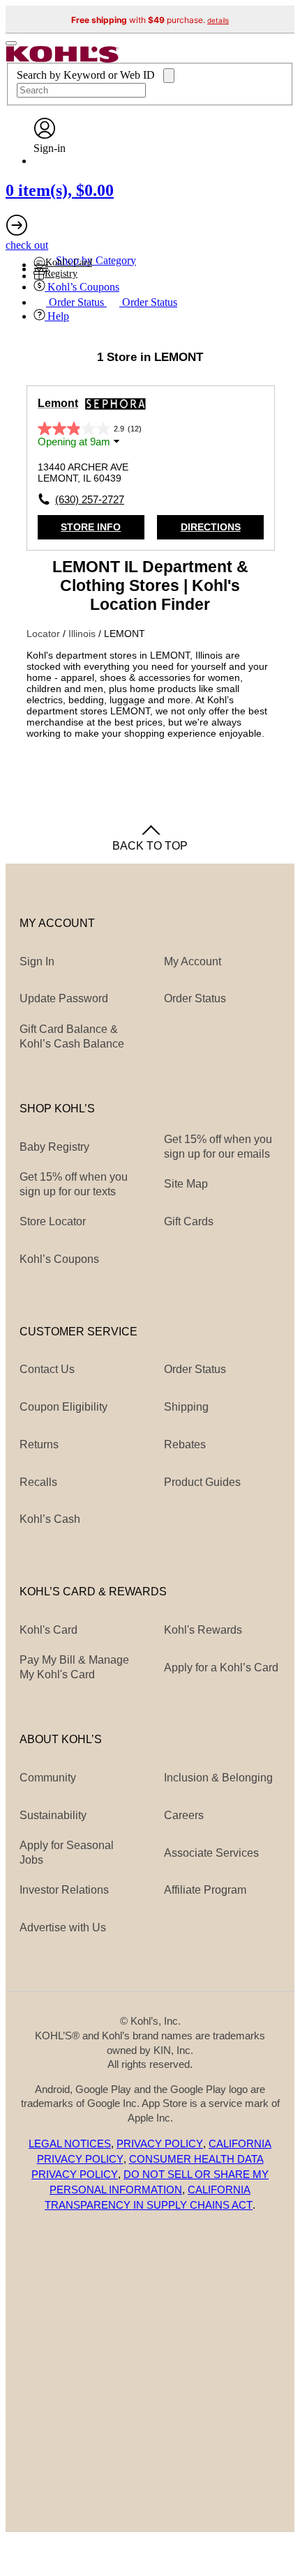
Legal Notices (70, 2144)
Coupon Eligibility (63, 1406)
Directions (211, 527)
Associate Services (211, 1853)
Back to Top (150, 845)
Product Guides (202, 1482)
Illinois (83, 634)
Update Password (64, 998)
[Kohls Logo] (63, 59)
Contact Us (47, 1369)
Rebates (185, 1444)
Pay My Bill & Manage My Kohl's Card (74, 1667)
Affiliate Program (205, 1889)
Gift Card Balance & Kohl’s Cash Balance (72, 1036)
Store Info (91, 527)
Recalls (38, 1482)
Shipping (186, 1406)
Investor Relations (64, 1889)
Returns (39, 1444)
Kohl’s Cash (50, 1519)
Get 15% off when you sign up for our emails (218, 1146)
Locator (45, 634)
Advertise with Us (63, 1927)
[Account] (45, 136)
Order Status (195, 1369)
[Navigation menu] (11, 43)
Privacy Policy (160, 2144)
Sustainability (53, 1815)
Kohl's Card (48, 1630)
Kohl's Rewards (203, 1630)
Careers (184, 1815)
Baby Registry (54, 1147)
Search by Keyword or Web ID (87, 75)
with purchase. (150, 20)
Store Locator (53, 1221)
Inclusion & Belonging (218, 1777)
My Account (193, 961)
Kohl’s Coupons (59, 1259)
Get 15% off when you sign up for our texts (74, 1184)
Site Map (186, 1183)
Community (48, 1777)
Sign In (37, 961)
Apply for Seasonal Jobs (67, 1852)
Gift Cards (189, 1221)
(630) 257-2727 (90, 499)
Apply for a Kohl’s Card (221, 1667)
